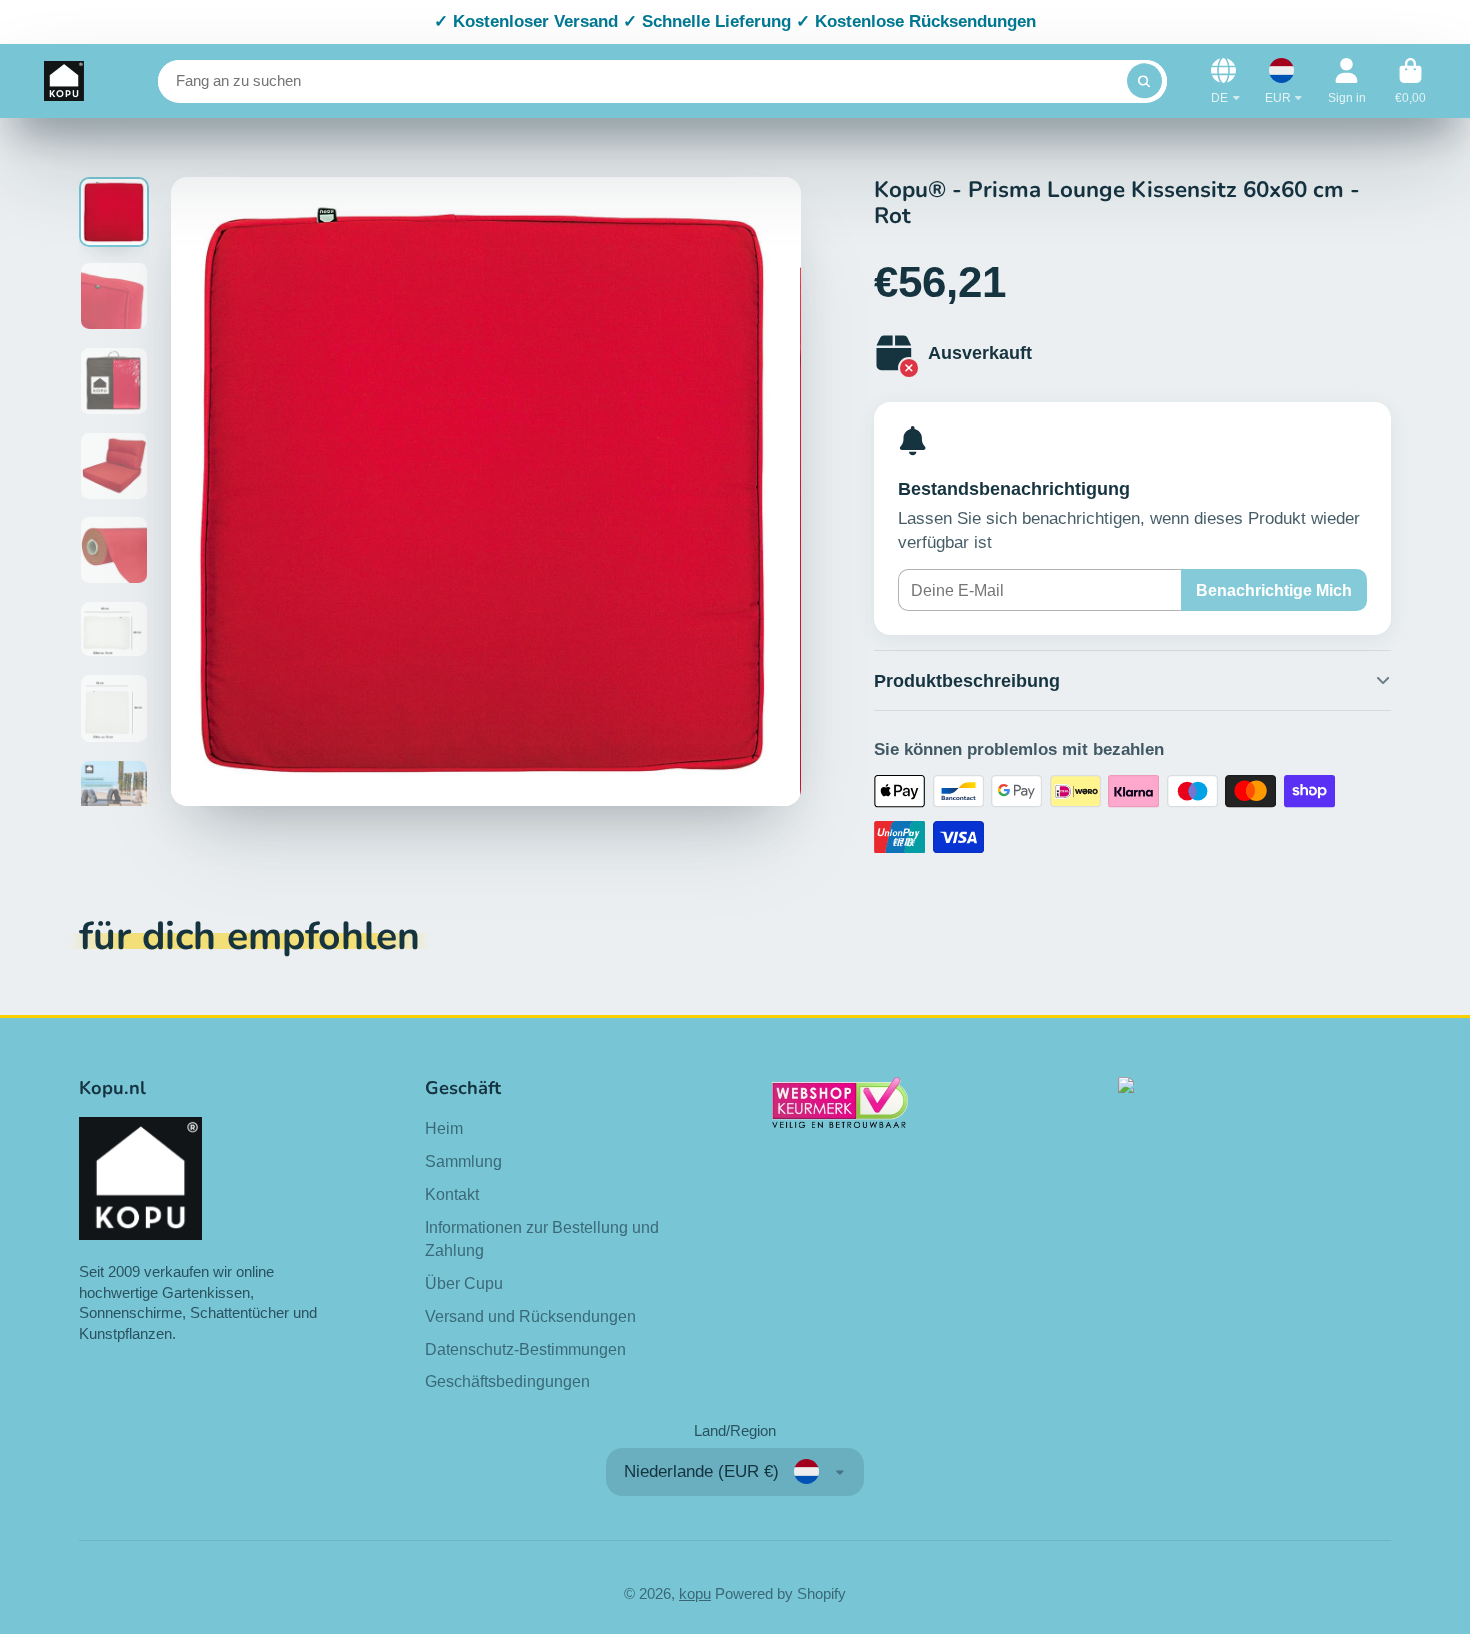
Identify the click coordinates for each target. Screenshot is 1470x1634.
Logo (64, 81)
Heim (444, 1128)
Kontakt (452, 1194)
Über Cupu (464, 1283)
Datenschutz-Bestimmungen (525, 1349)
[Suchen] (1144, 81)
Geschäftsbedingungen (507, 1381)
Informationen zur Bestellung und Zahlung (542, 1238)
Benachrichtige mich (1274, 590)
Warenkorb (1410, 81)
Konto (1347, 81)
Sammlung (463, 1161)
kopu (695, 1594)
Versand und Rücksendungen (530, 1316)
